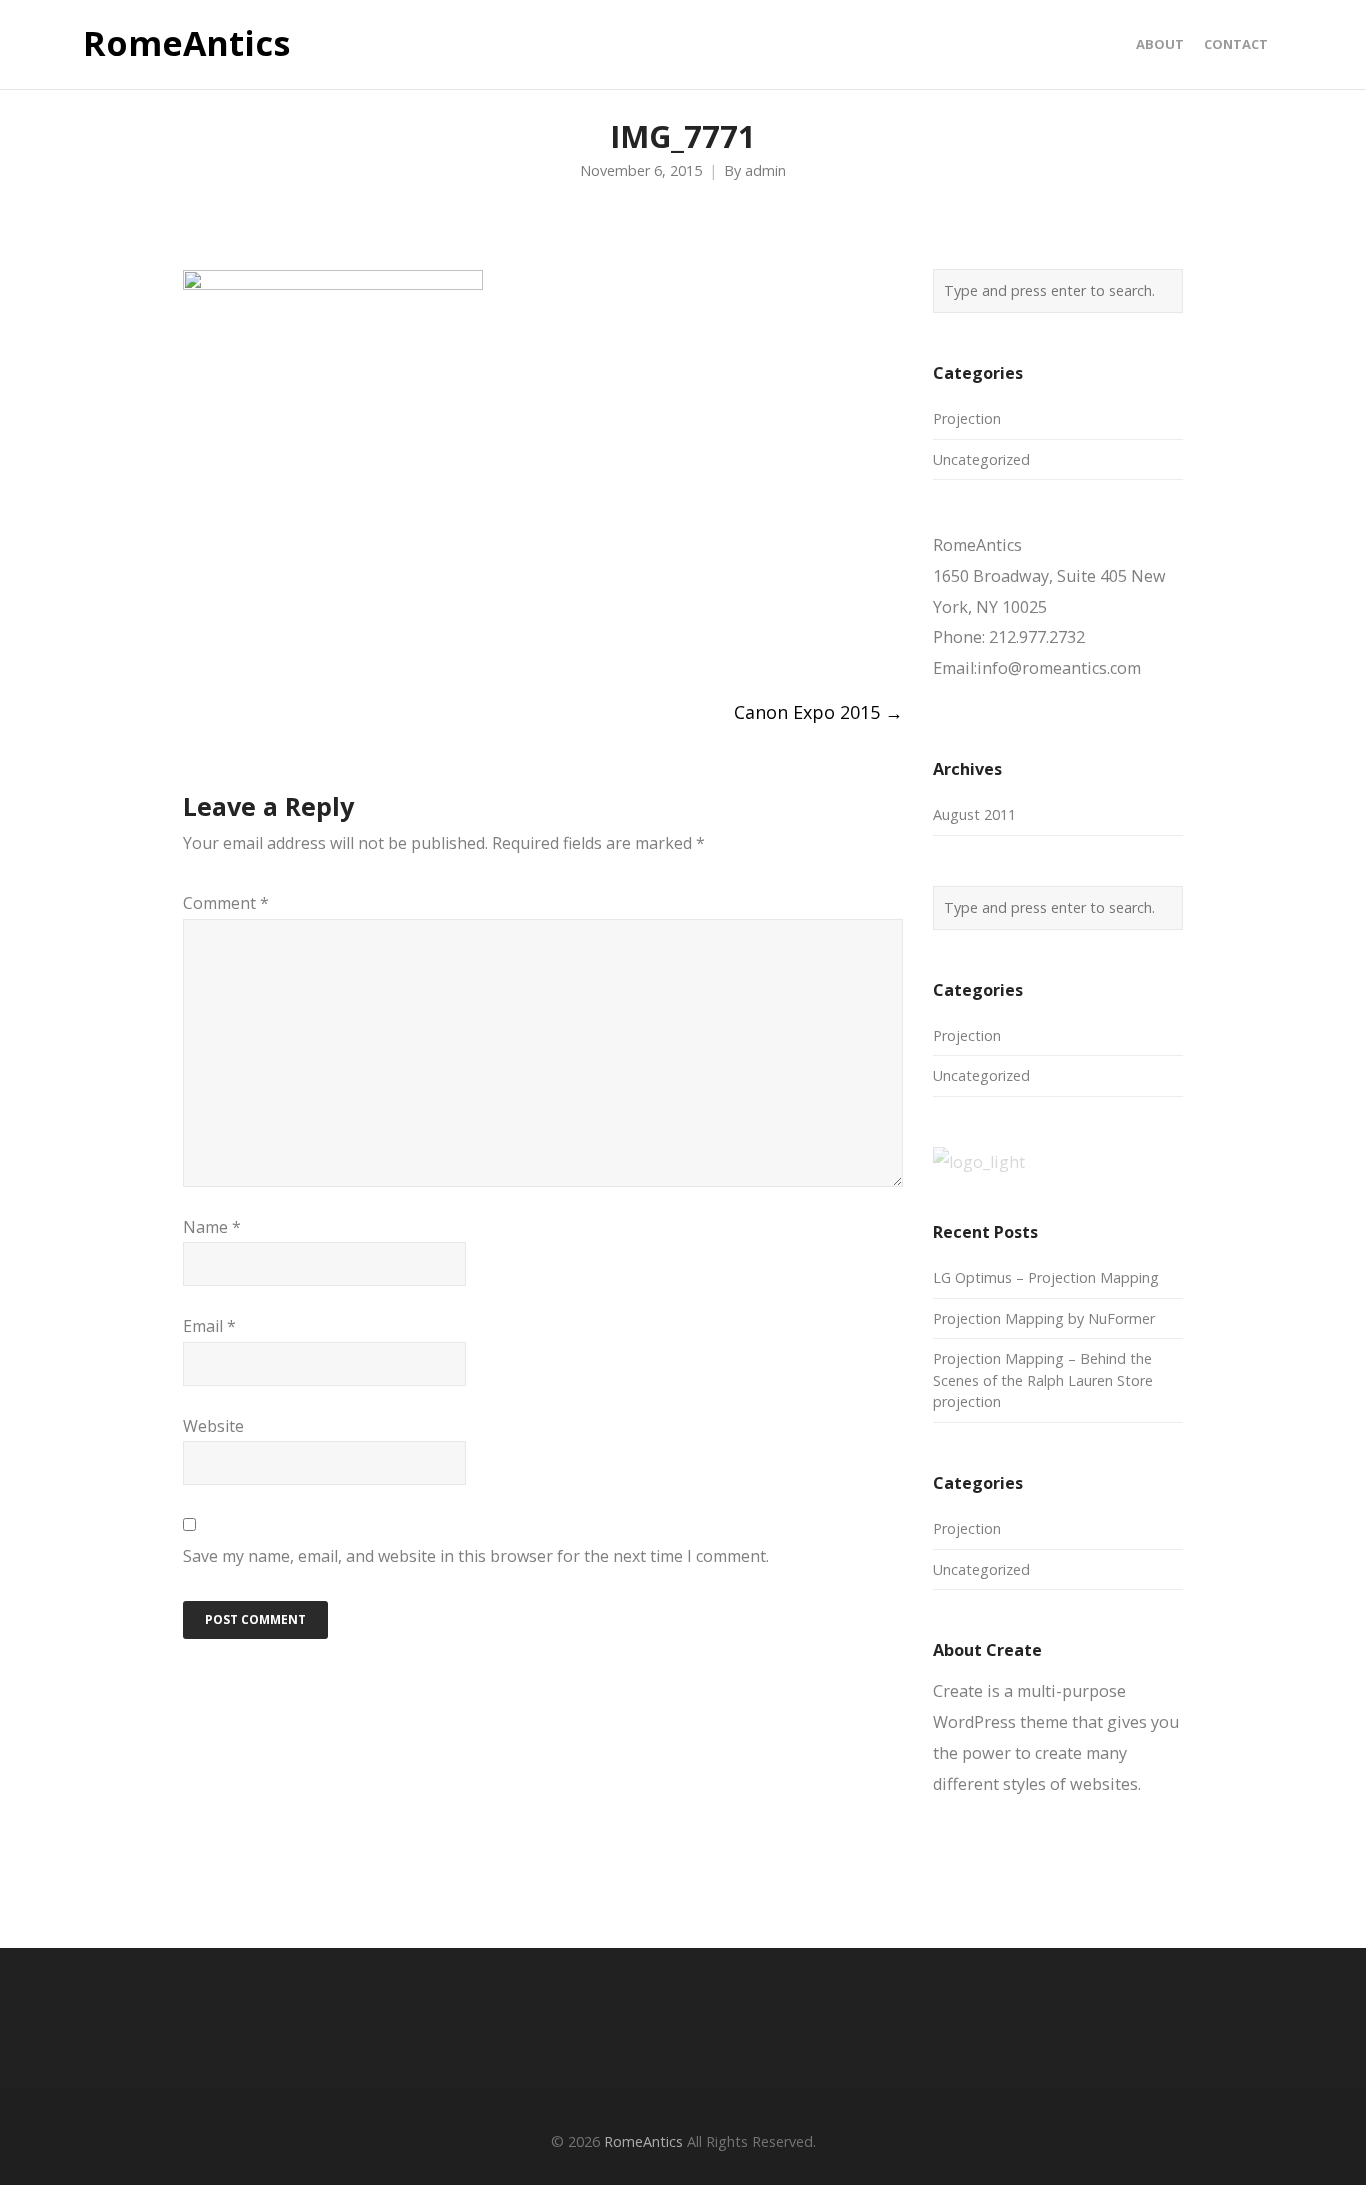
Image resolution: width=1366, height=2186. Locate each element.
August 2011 (974, 814)
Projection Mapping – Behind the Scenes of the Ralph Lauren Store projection (1043, 1380)
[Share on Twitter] (228, 635)
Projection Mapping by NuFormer (1044, 1318)
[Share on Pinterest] (339, 635)
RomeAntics (186, 44)
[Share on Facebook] (191, 635)
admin (765, 170)
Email (209, 1326)
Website (213, 1426)
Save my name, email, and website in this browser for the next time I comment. (476, 1556)
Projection (967, 418)
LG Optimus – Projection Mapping (1046, 1277)
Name (212, 1227)
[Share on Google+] (265, 635)
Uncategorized (981, 459)
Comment (226, 903)
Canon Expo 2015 (818, 712)
